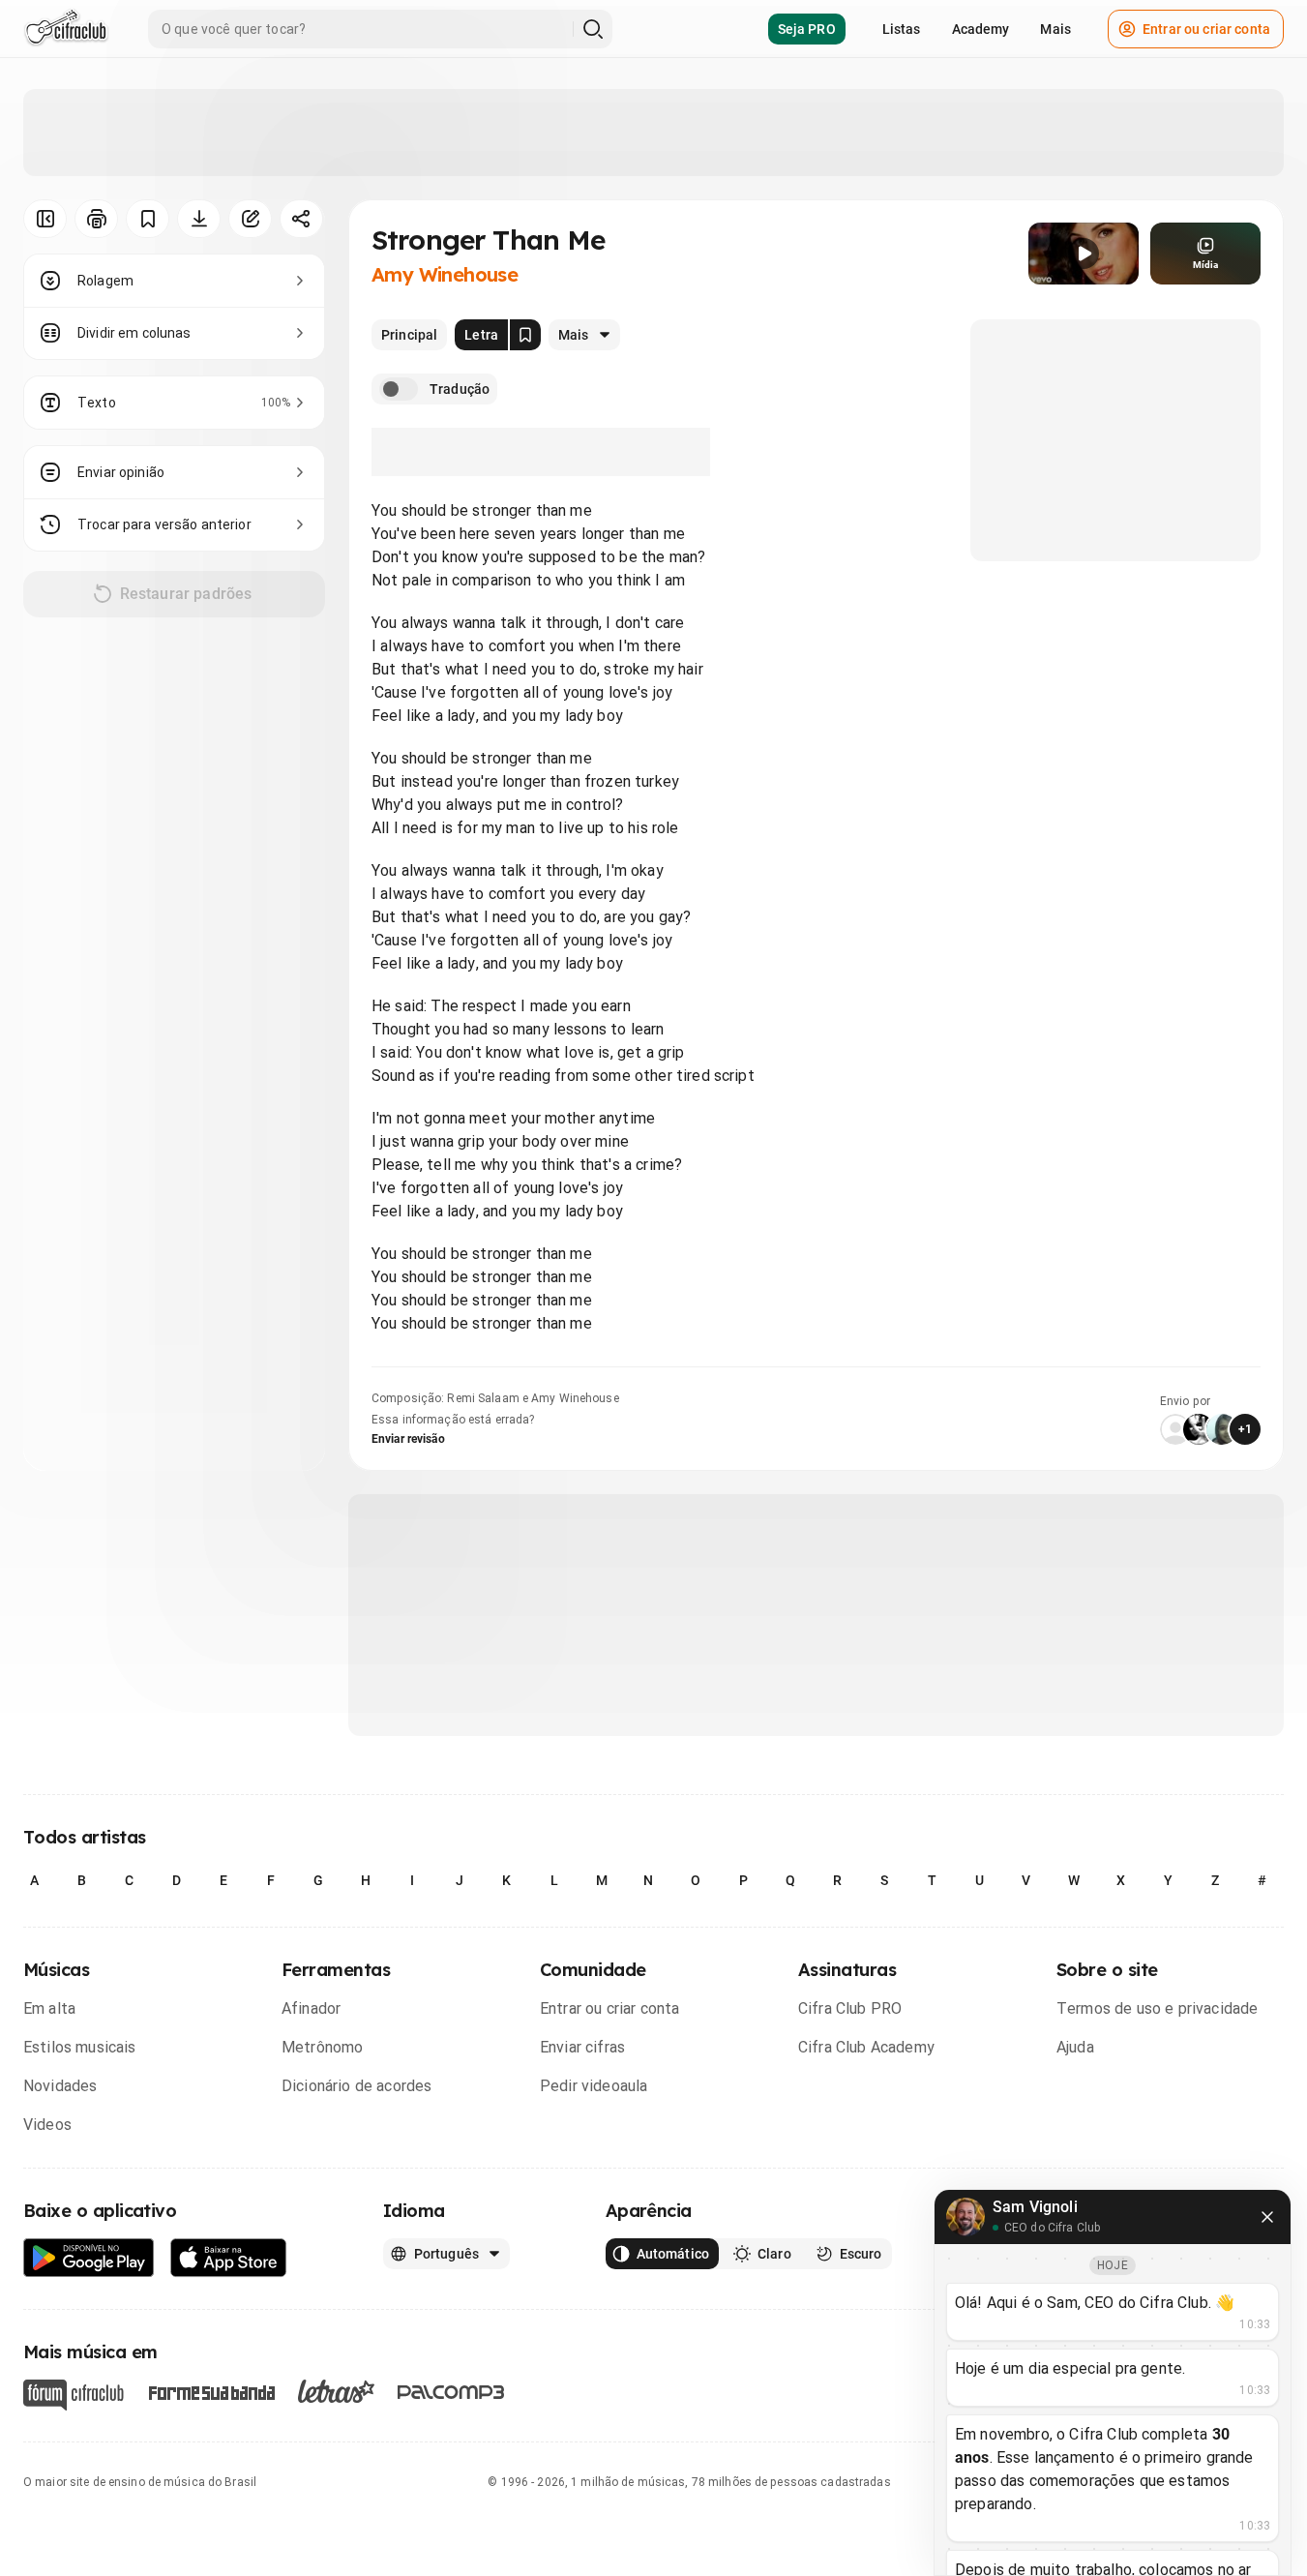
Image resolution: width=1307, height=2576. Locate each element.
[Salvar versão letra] (525, 335)
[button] (1084, 254)
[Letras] (336, 2391)
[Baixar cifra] (199, 219)
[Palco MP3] (451, 2392)
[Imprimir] (96, 219)
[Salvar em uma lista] (148, 219)
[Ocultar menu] (45, 219)
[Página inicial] (66, 29)
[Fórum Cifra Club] (74, 2395)
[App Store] (229, 2258)
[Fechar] (1267, 2217)
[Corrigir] (250, 219)
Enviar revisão (408, 1439)
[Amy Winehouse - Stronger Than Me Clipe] (1084, 254)
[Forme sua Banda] (211, 2392)
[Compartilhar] (301, 219)
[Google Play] (89, 2258)
